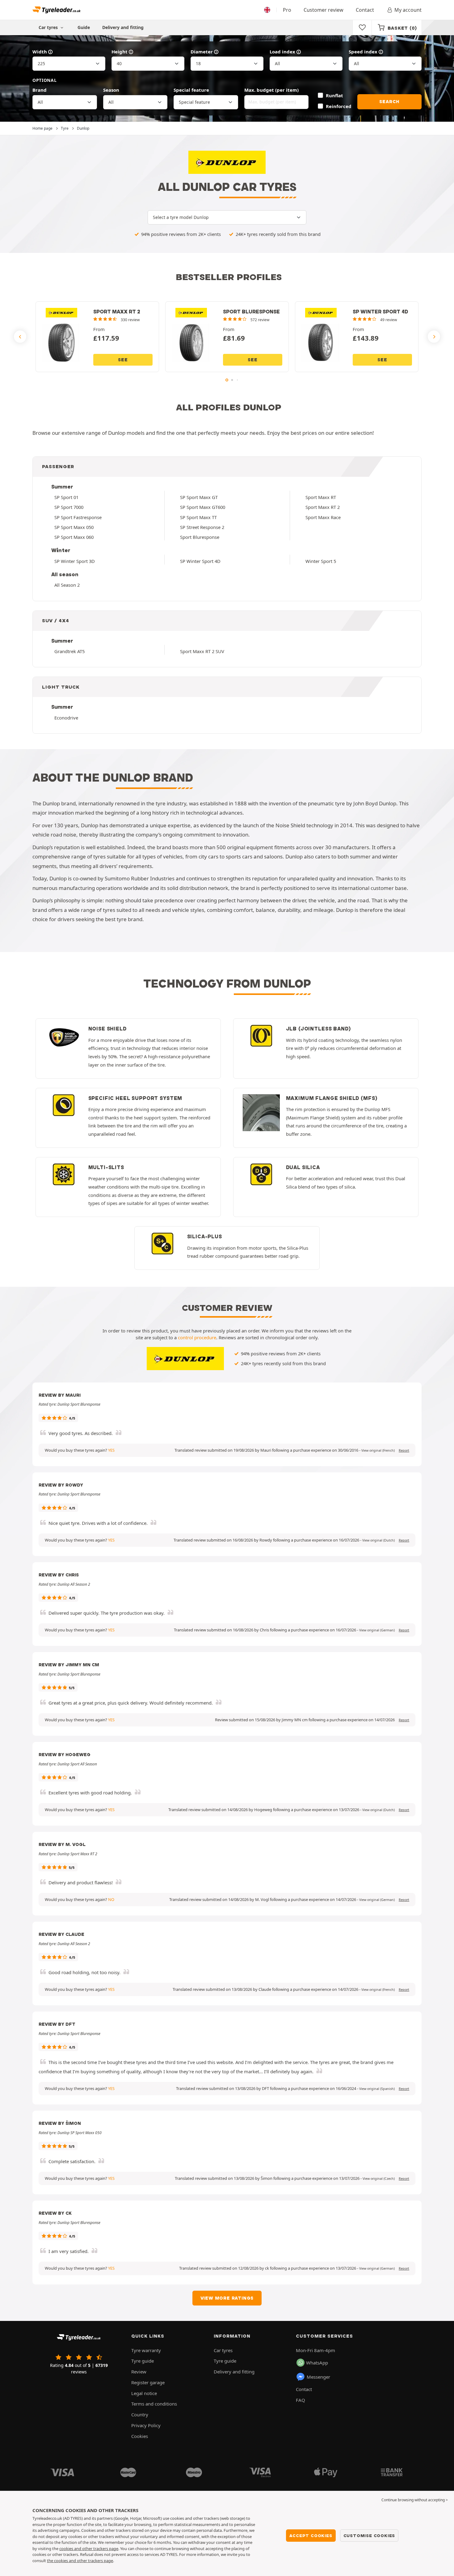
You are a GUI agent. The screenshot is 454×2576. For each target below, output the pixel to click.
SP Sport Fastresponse (78, 517)
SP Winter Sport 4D (200, 561)
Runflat (334, 95)
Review (139, 2372)
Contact (365, 10)
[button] (378, 1450)
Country (140, 2414)
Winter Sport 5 (321, 561)
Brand (40, 90)
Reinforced (338, 106)
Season (111, 90)
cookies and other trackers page (89, 2549)
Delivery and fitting (123, 27)
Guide (84, 27)
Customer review (324, 10)
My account (408, 10)
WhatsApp (317, 2363)
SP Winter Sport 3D (75, 561)
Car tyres (223, 2350)
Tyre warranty (146, 2350)
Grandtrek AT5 (69, 651)
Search (389, 102)
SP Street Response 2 (202, 527)
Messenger (318, 2377)
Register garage (148, 2382)
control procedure (197, 1337)
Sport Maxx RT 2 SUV (202, 651)
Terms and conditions (154, 2404)
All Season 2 (67, 585)
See (123, 360)
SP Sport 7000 (69, 507)
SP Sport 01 (66, 497)
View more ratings (227, 2298)
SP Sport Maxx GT (199, 497)
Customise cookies (369, 2536)
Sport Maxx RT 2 (323, 507)
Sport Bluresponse (200, 537)
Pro (287, 10)
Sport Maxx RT (321, 497)
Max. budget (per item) (271, 90)
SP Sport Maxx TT (198, 517)
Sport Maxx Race (323, 517)
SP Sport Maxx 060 (74, 537)
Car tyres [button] (49, 27)
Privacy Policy (146, 2425)
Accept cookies (311, 2536)
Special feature (191, 90)
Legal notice (144, 2393)
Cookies (140, 2436)
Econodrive (66, 718)
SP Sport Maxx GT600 (203, 507)
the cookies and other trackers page (80, 2561)
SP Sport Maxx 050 (74, 527)
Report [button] (404, 1450)
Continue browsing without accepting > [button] (415, 2500)
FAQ (301, 2400)
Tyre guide (143, 2361)
